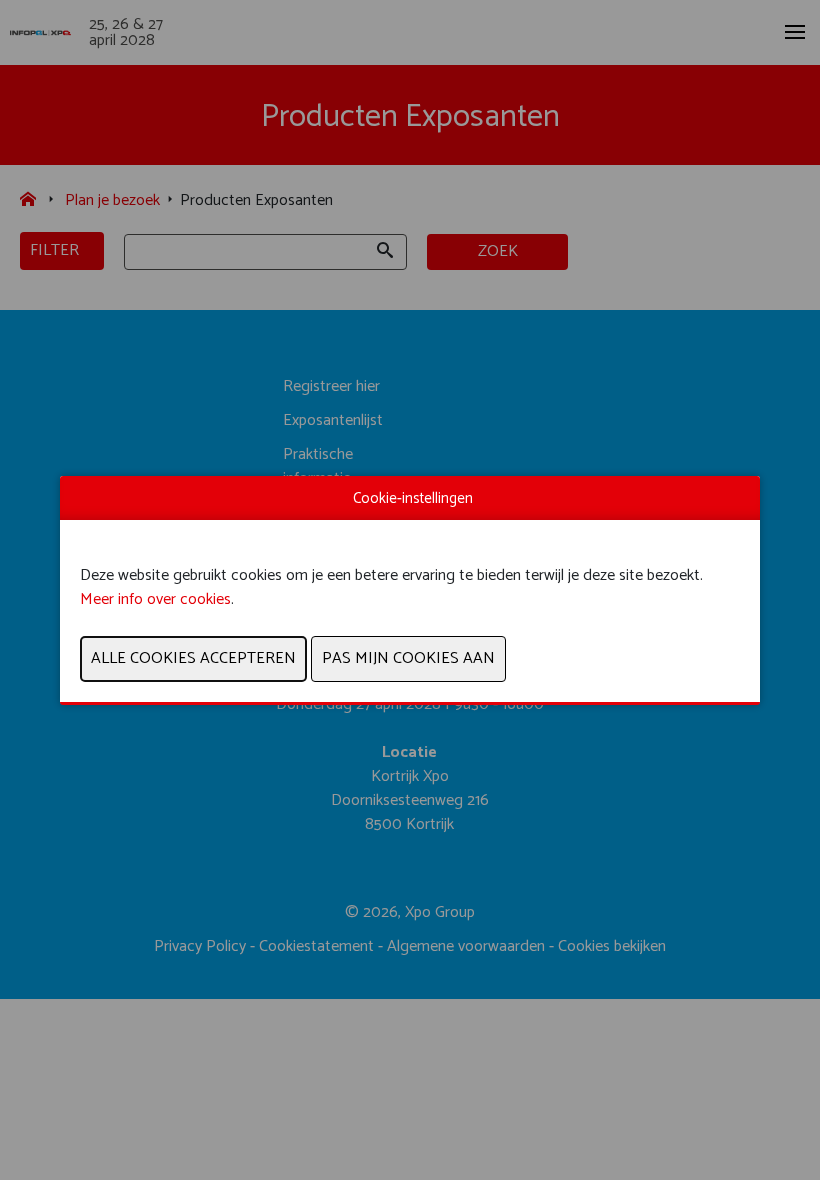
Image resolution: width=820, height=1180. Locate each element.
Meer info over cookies (155, 599)
